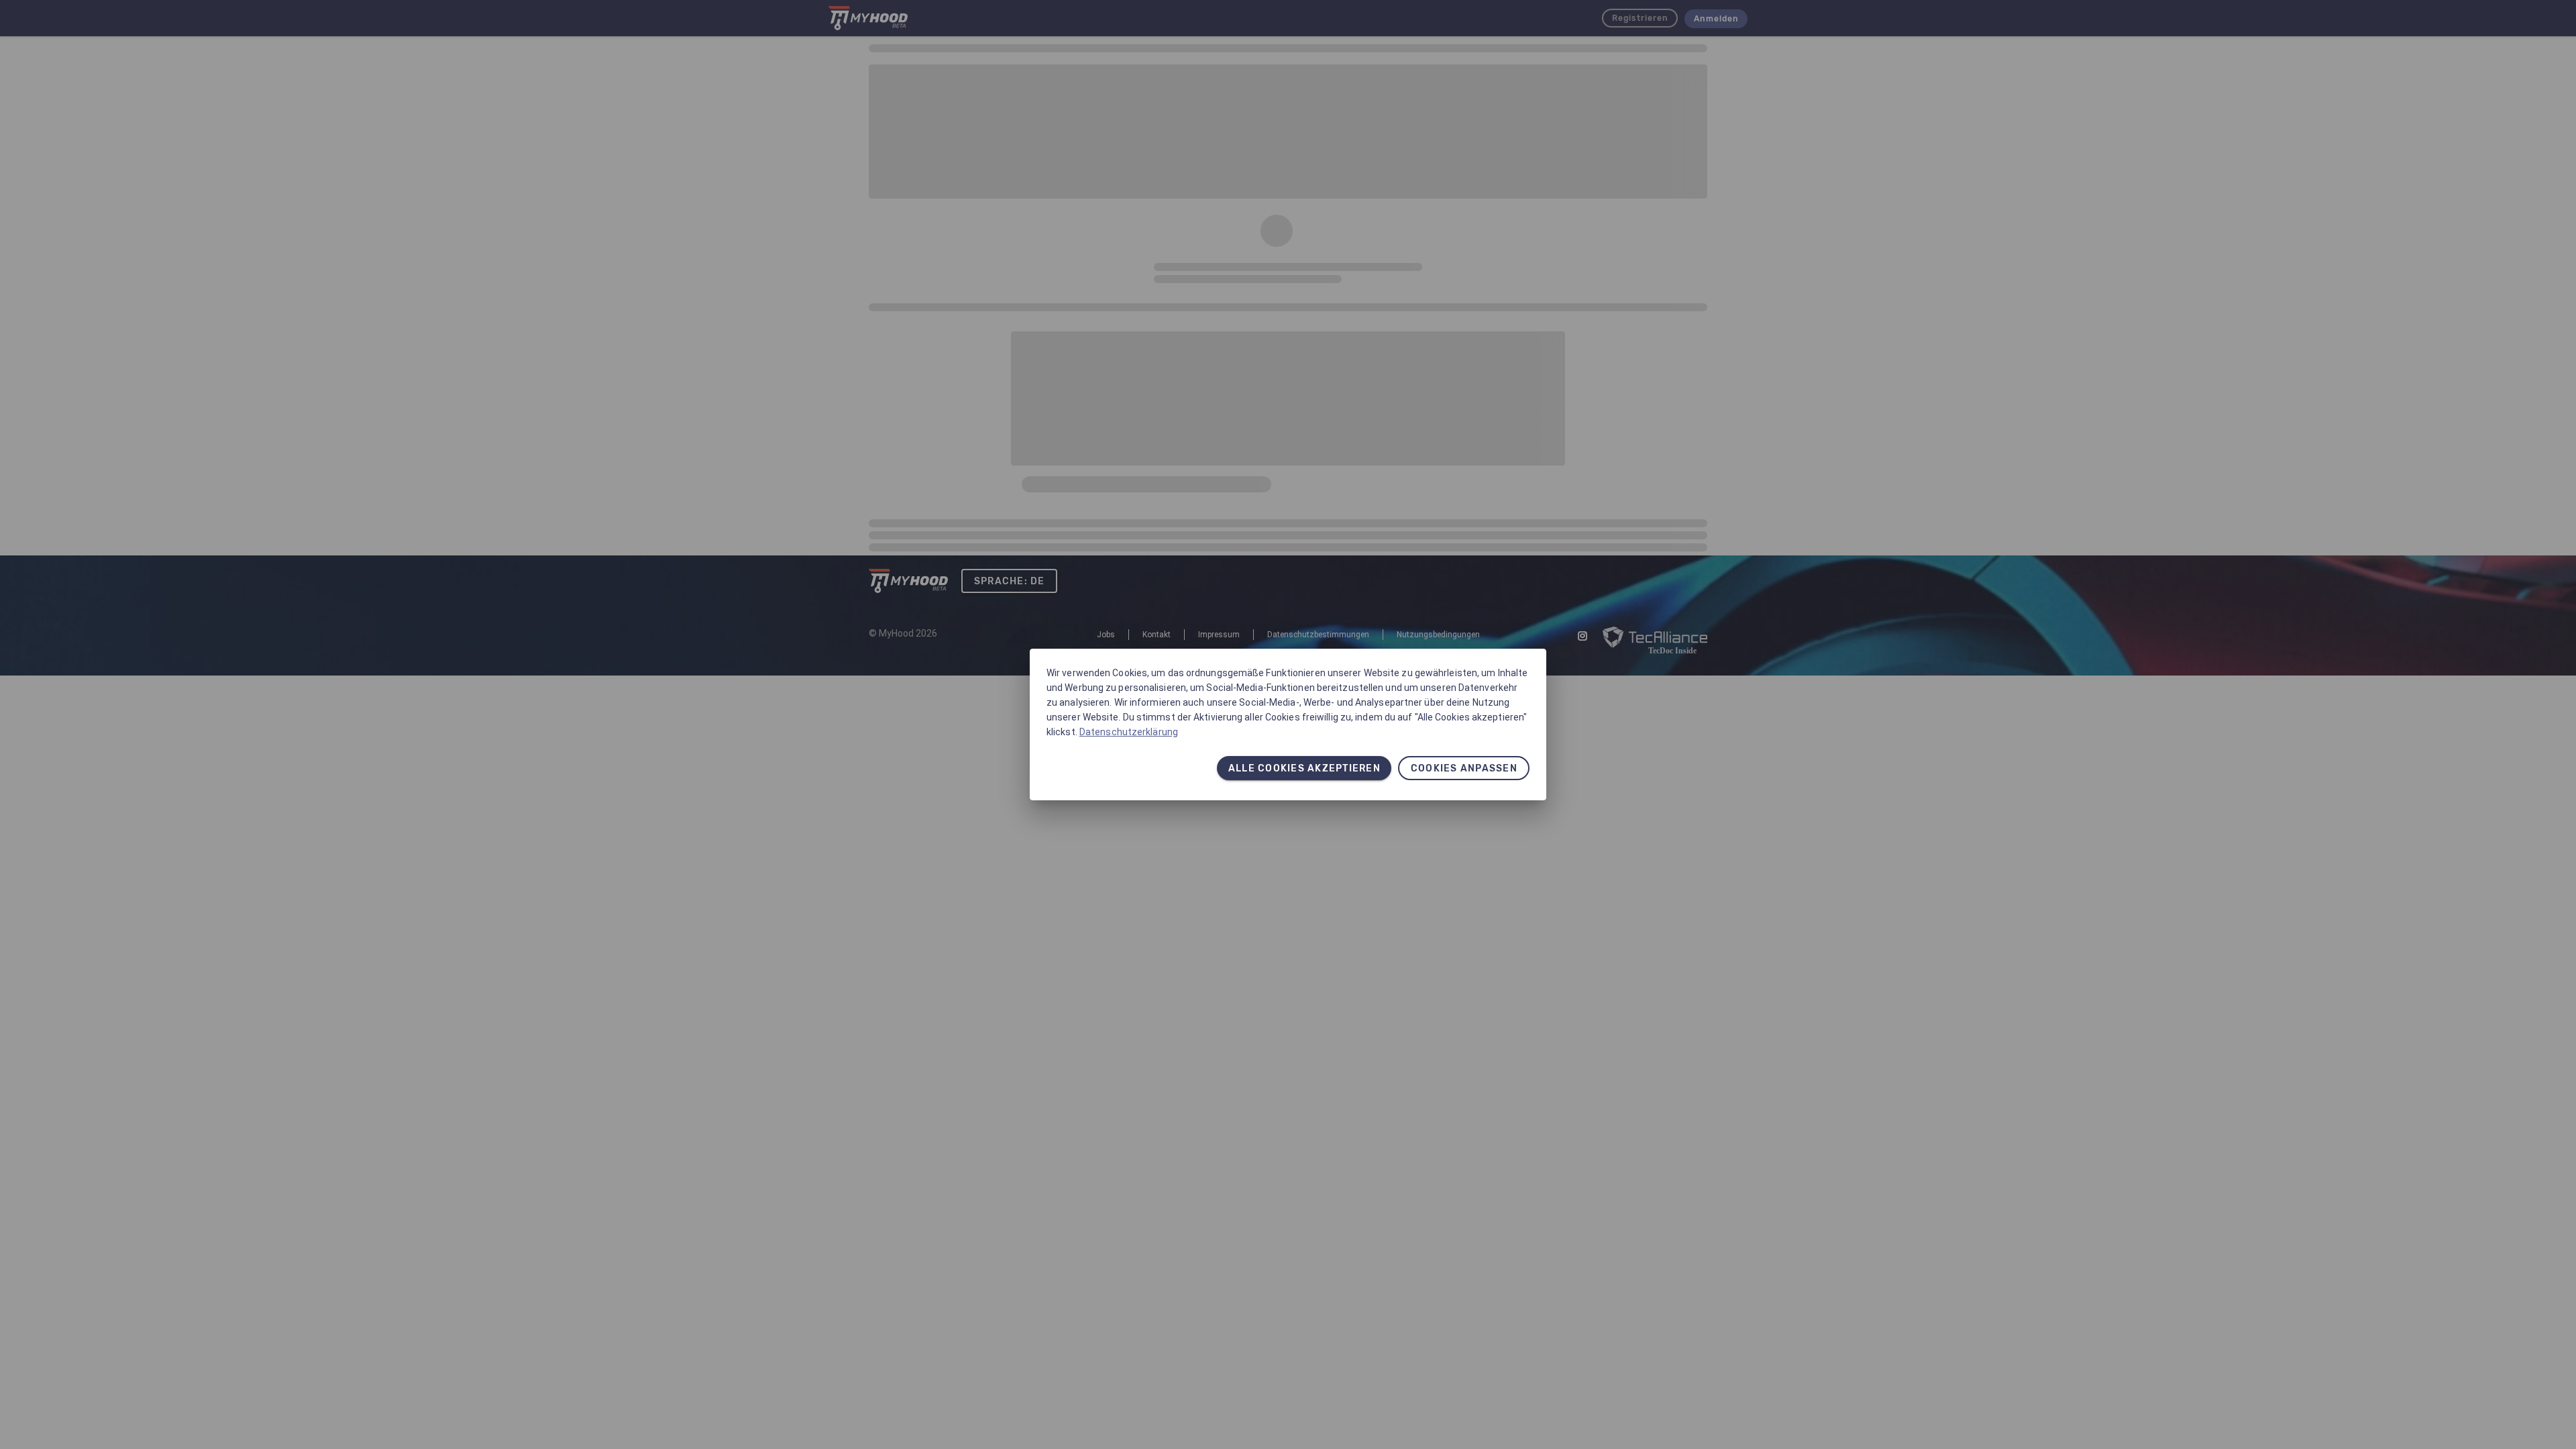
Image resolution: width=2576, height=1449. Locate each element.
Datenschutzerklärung (1129, 732)
